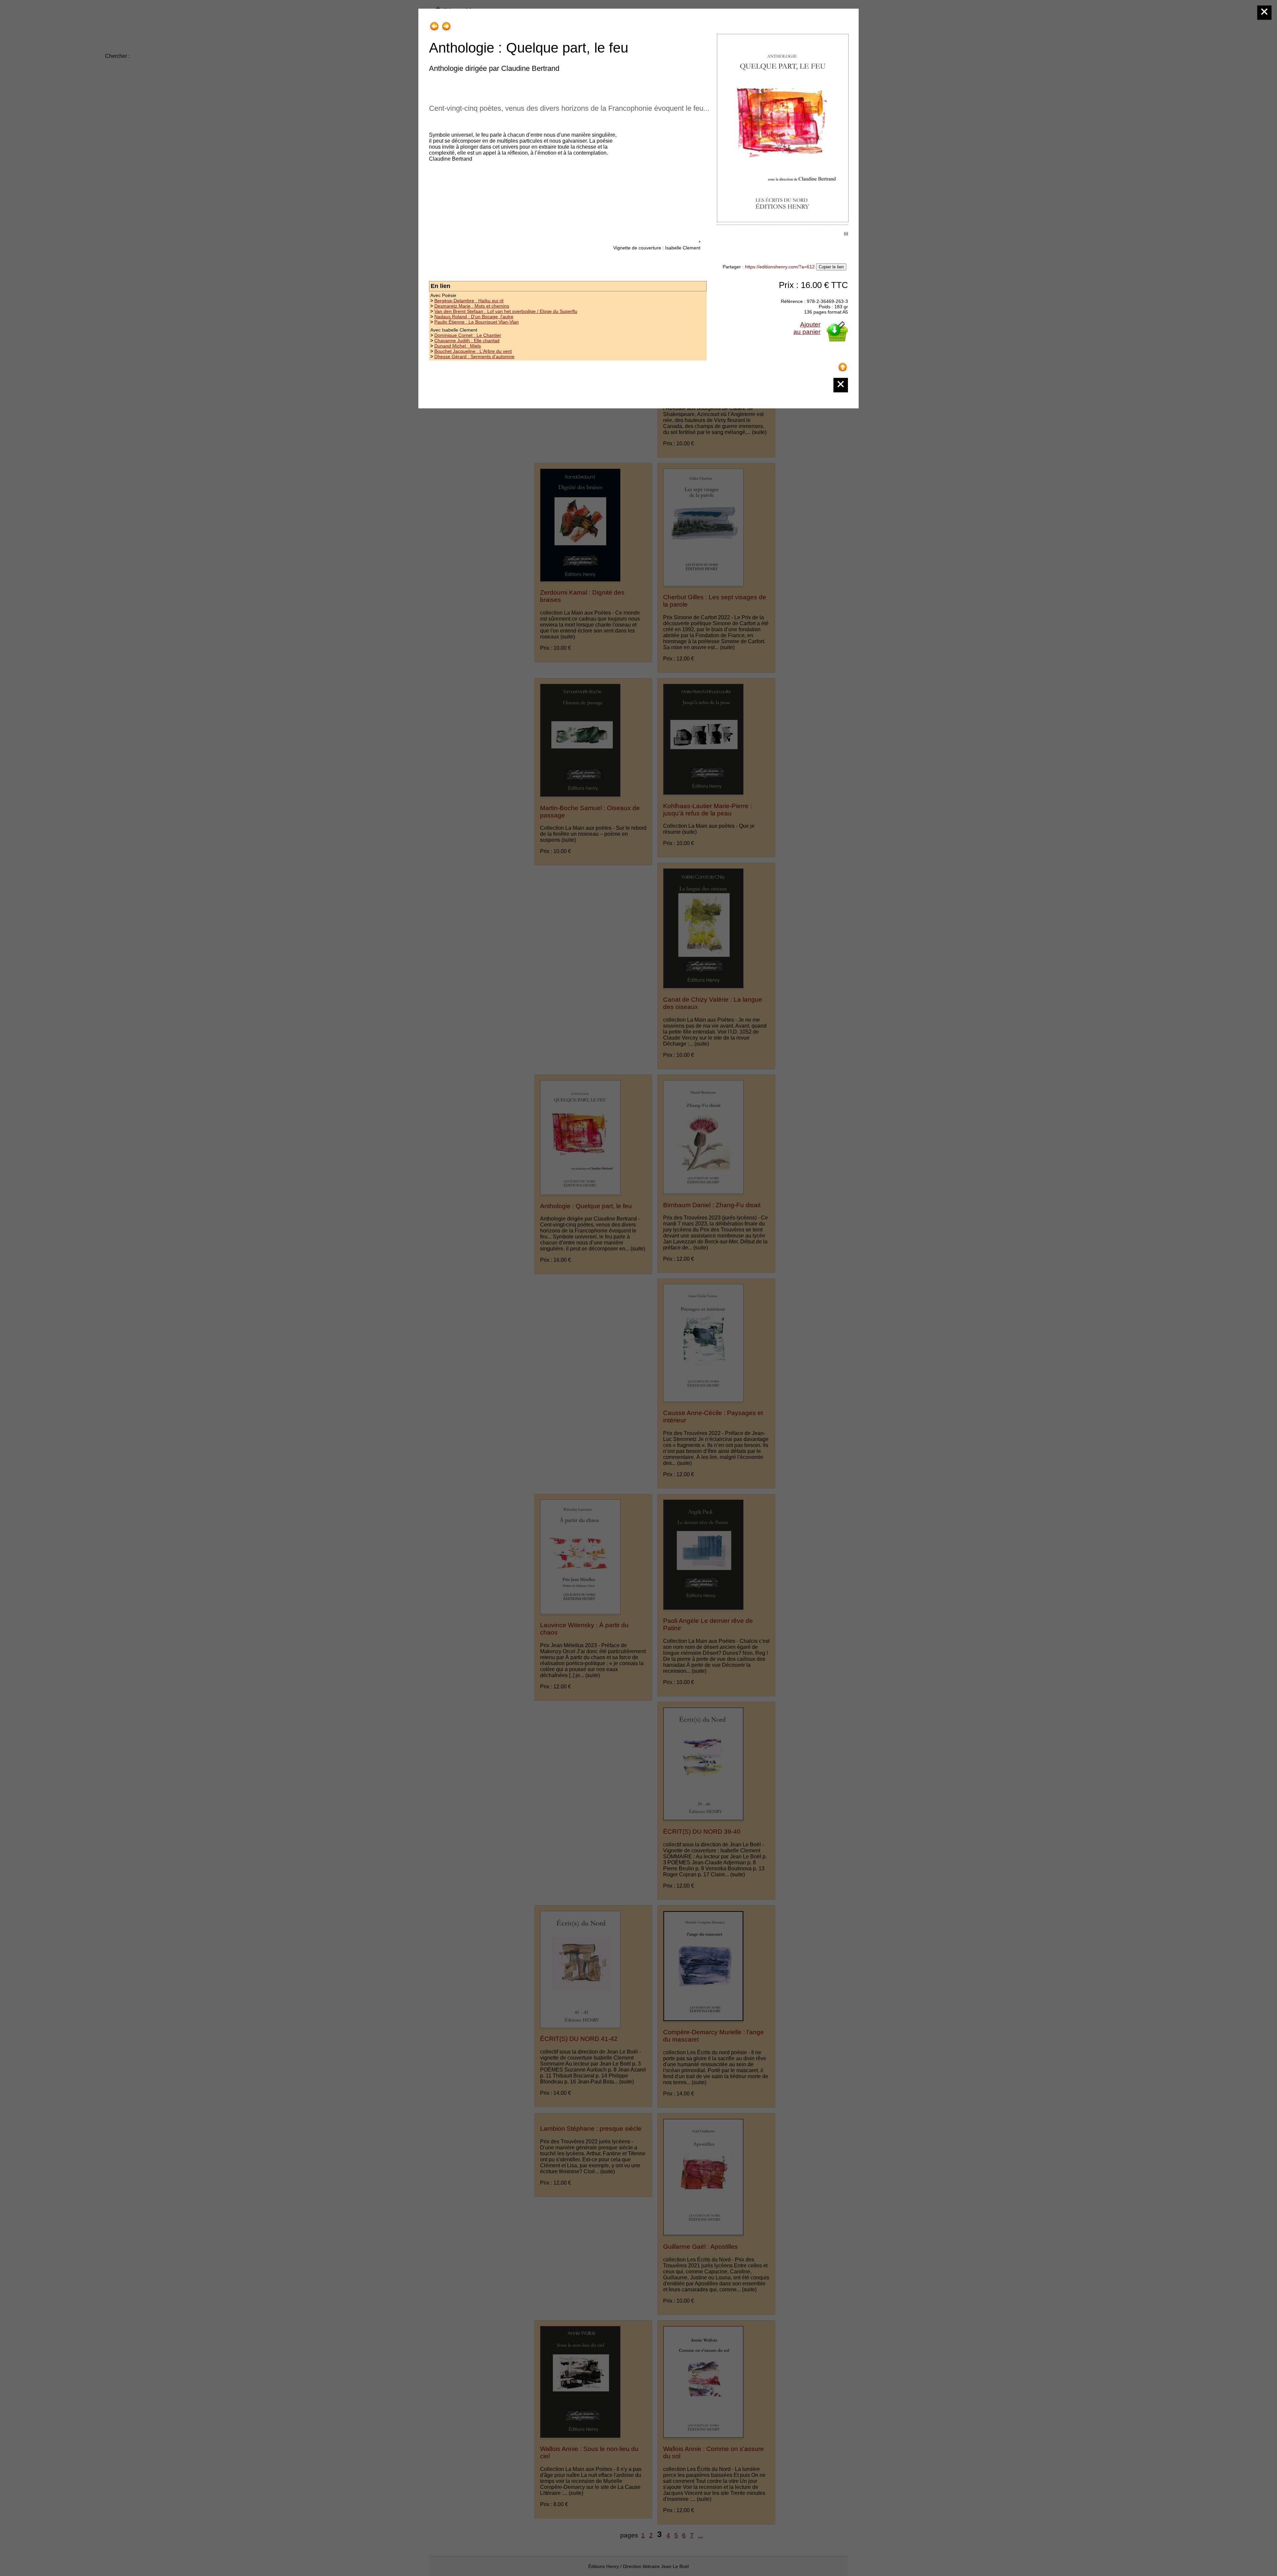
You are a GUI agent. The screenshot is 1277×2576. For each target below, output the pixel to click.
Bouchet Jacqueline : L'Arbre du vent (473, 351)
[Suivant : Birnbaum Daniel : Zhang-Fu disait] (446, 24)
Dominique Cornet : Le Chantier (468, 335)
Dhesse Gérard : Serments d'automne (474, 357)
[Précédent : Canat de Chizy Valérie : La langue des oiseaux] (434, 24)
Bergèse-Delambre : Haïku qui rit (469, 301)
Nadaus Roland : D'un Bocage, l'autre (474, 317)
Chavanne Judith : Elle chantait (467, 341)
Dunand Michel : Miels (458, 346)
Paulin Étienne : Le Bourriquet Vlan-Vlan (477, 322)
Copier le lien (831, 267)
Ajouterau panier (807, 328)
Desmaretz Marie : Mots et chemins (472, 306)
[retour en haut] (843, 365)
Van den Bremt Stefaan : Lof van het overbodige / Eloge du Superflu (506, 311)
